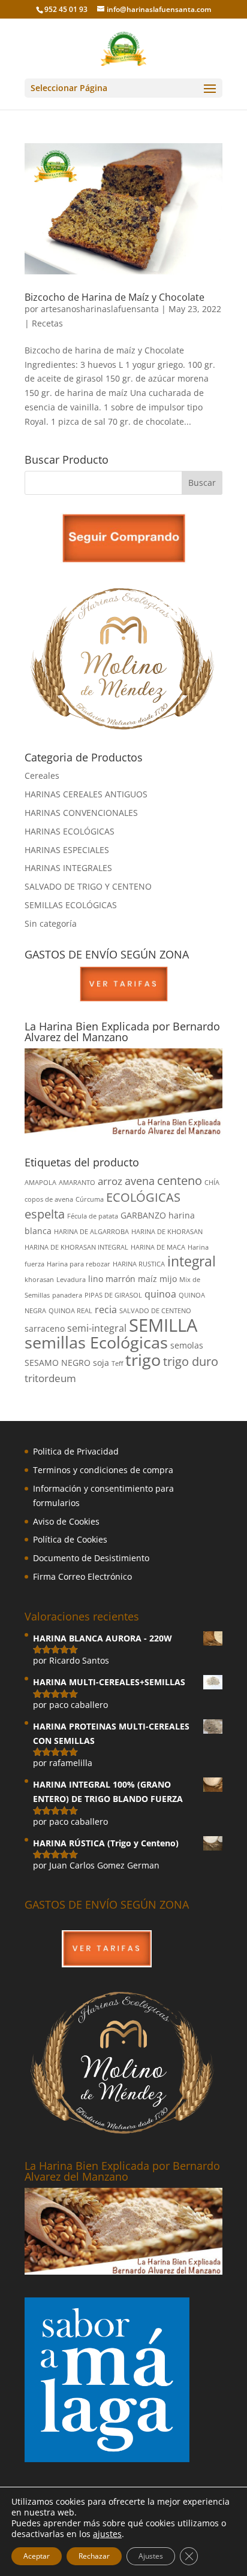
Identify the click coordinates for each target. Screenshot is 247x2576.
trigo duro (191, 1361)
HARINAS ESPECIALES (67, 850)
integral (192, 1261)
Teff (117, 1363)
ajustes (107, 2534)
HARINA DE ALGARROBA (91, 1232)
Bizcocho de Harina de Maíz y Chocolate (115, 297)
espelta (45, 1214)
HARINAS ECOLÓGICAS (70, 831)
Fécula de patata (93, 1216)
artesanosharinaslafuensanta (100, 309)
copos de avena (49, 1199)
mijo (168, 1279)
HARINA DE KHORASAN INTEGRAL (76, 1247)
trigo (143, 1360)
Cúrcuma (90, 1199)
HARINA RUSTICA (139, 1264)
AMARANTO (77, 1183)
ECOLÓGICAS (143, 1197)
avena (140, 1180)
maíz (147, 1279)
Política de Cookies (70, 1539)
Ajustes (151, 2556)
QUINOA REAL (70, 1311)
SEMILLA (163, 1325)
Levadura (71, 1280)
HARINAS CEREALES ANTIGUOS (86, 794)
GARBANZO (143, 1215)
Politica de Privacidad (76, 1451)
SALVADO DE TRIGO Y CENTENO (88, 886)
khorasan (39, 1280)
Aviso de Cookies (66, 1521)
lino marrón (112, 1279)
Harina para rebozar (79, 1264)
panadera (67, 1295)
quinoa (160, 1294)
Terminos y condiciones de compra (103, 1470)
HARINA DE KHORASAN (167, 1232)
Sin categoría (51, 923)
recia (106, 1310)
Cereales (42, 775)
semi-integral (97, 1328)
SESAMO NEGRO (58, 1363)
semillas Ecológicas (96, 1342)
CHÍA (212, 1183)
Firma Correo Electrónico (82, 1576)
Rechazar (94, 2556)
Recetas (47, 323)
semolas (187, 1345)
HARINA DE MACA (158, 1247)
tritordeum (50, 1378)
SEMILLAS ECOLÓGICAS (71, 905)
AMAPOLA (40, 1183)
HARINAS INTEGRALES (68, 868)
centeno (180, 1180)
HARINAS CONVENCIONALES (81, 813)
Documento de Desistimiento (91, 1558)
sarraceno (45, 1328)
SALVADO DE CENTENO (155, 1311)
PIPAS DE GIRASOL (113, 1295)
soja (101, 1363)
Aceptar (37, 2556)
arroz (110, 1181)
